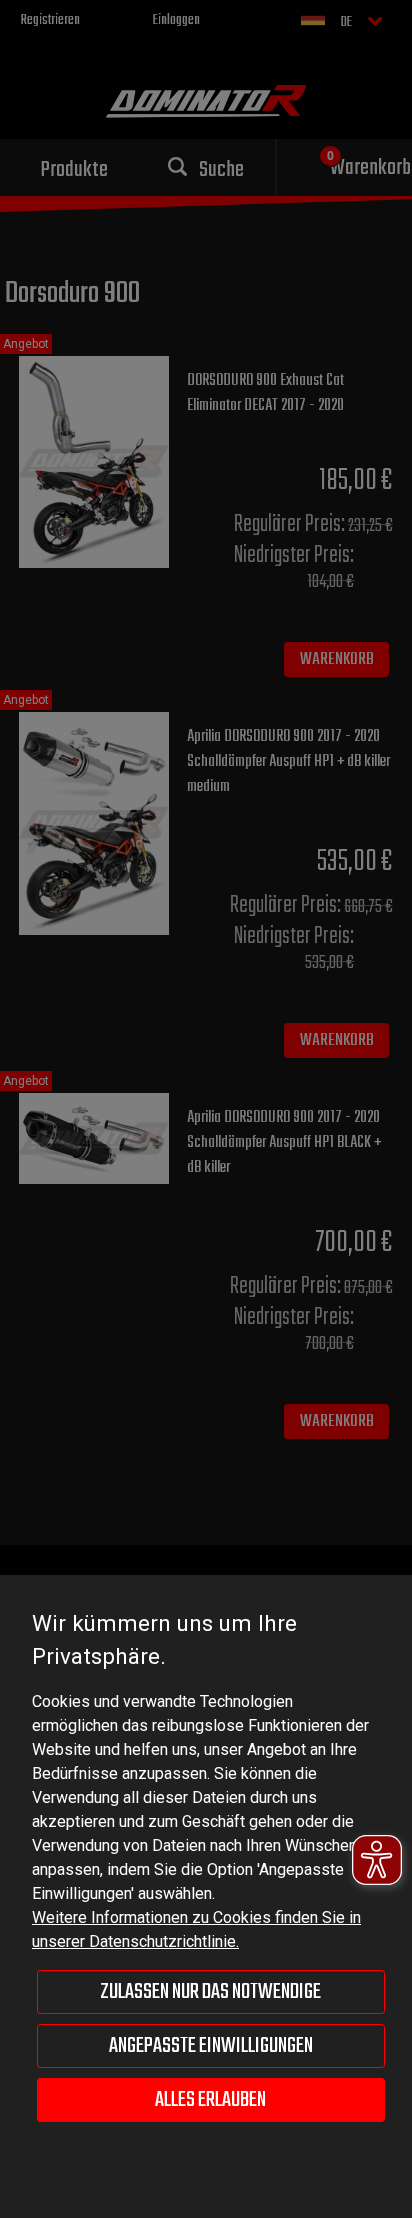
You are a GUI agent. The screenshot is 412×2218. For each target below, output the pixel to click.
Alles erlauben (210, 2100)
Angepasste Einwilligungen (211, 2046)
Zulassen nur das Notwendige (210, 1992)
